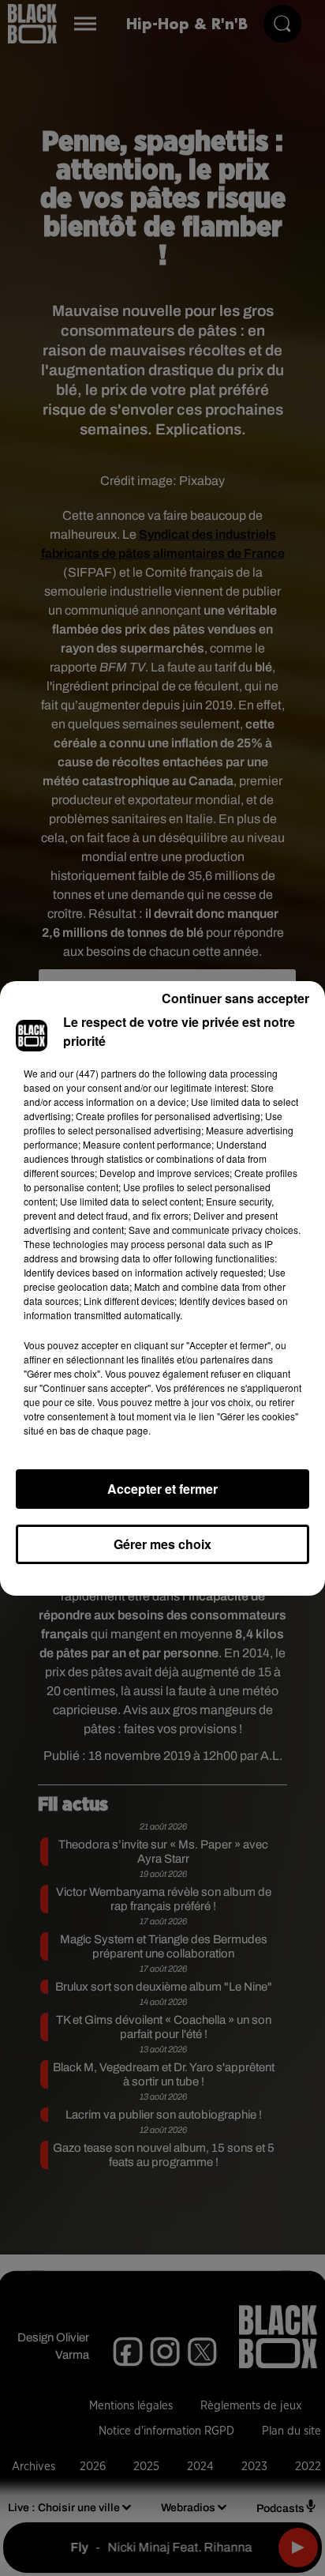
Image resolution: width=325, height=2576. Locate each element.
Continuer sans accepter (235, 998)
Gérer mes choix (162, 1544)
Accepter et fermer (162, 1489)
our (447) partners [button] (98, 1073)
